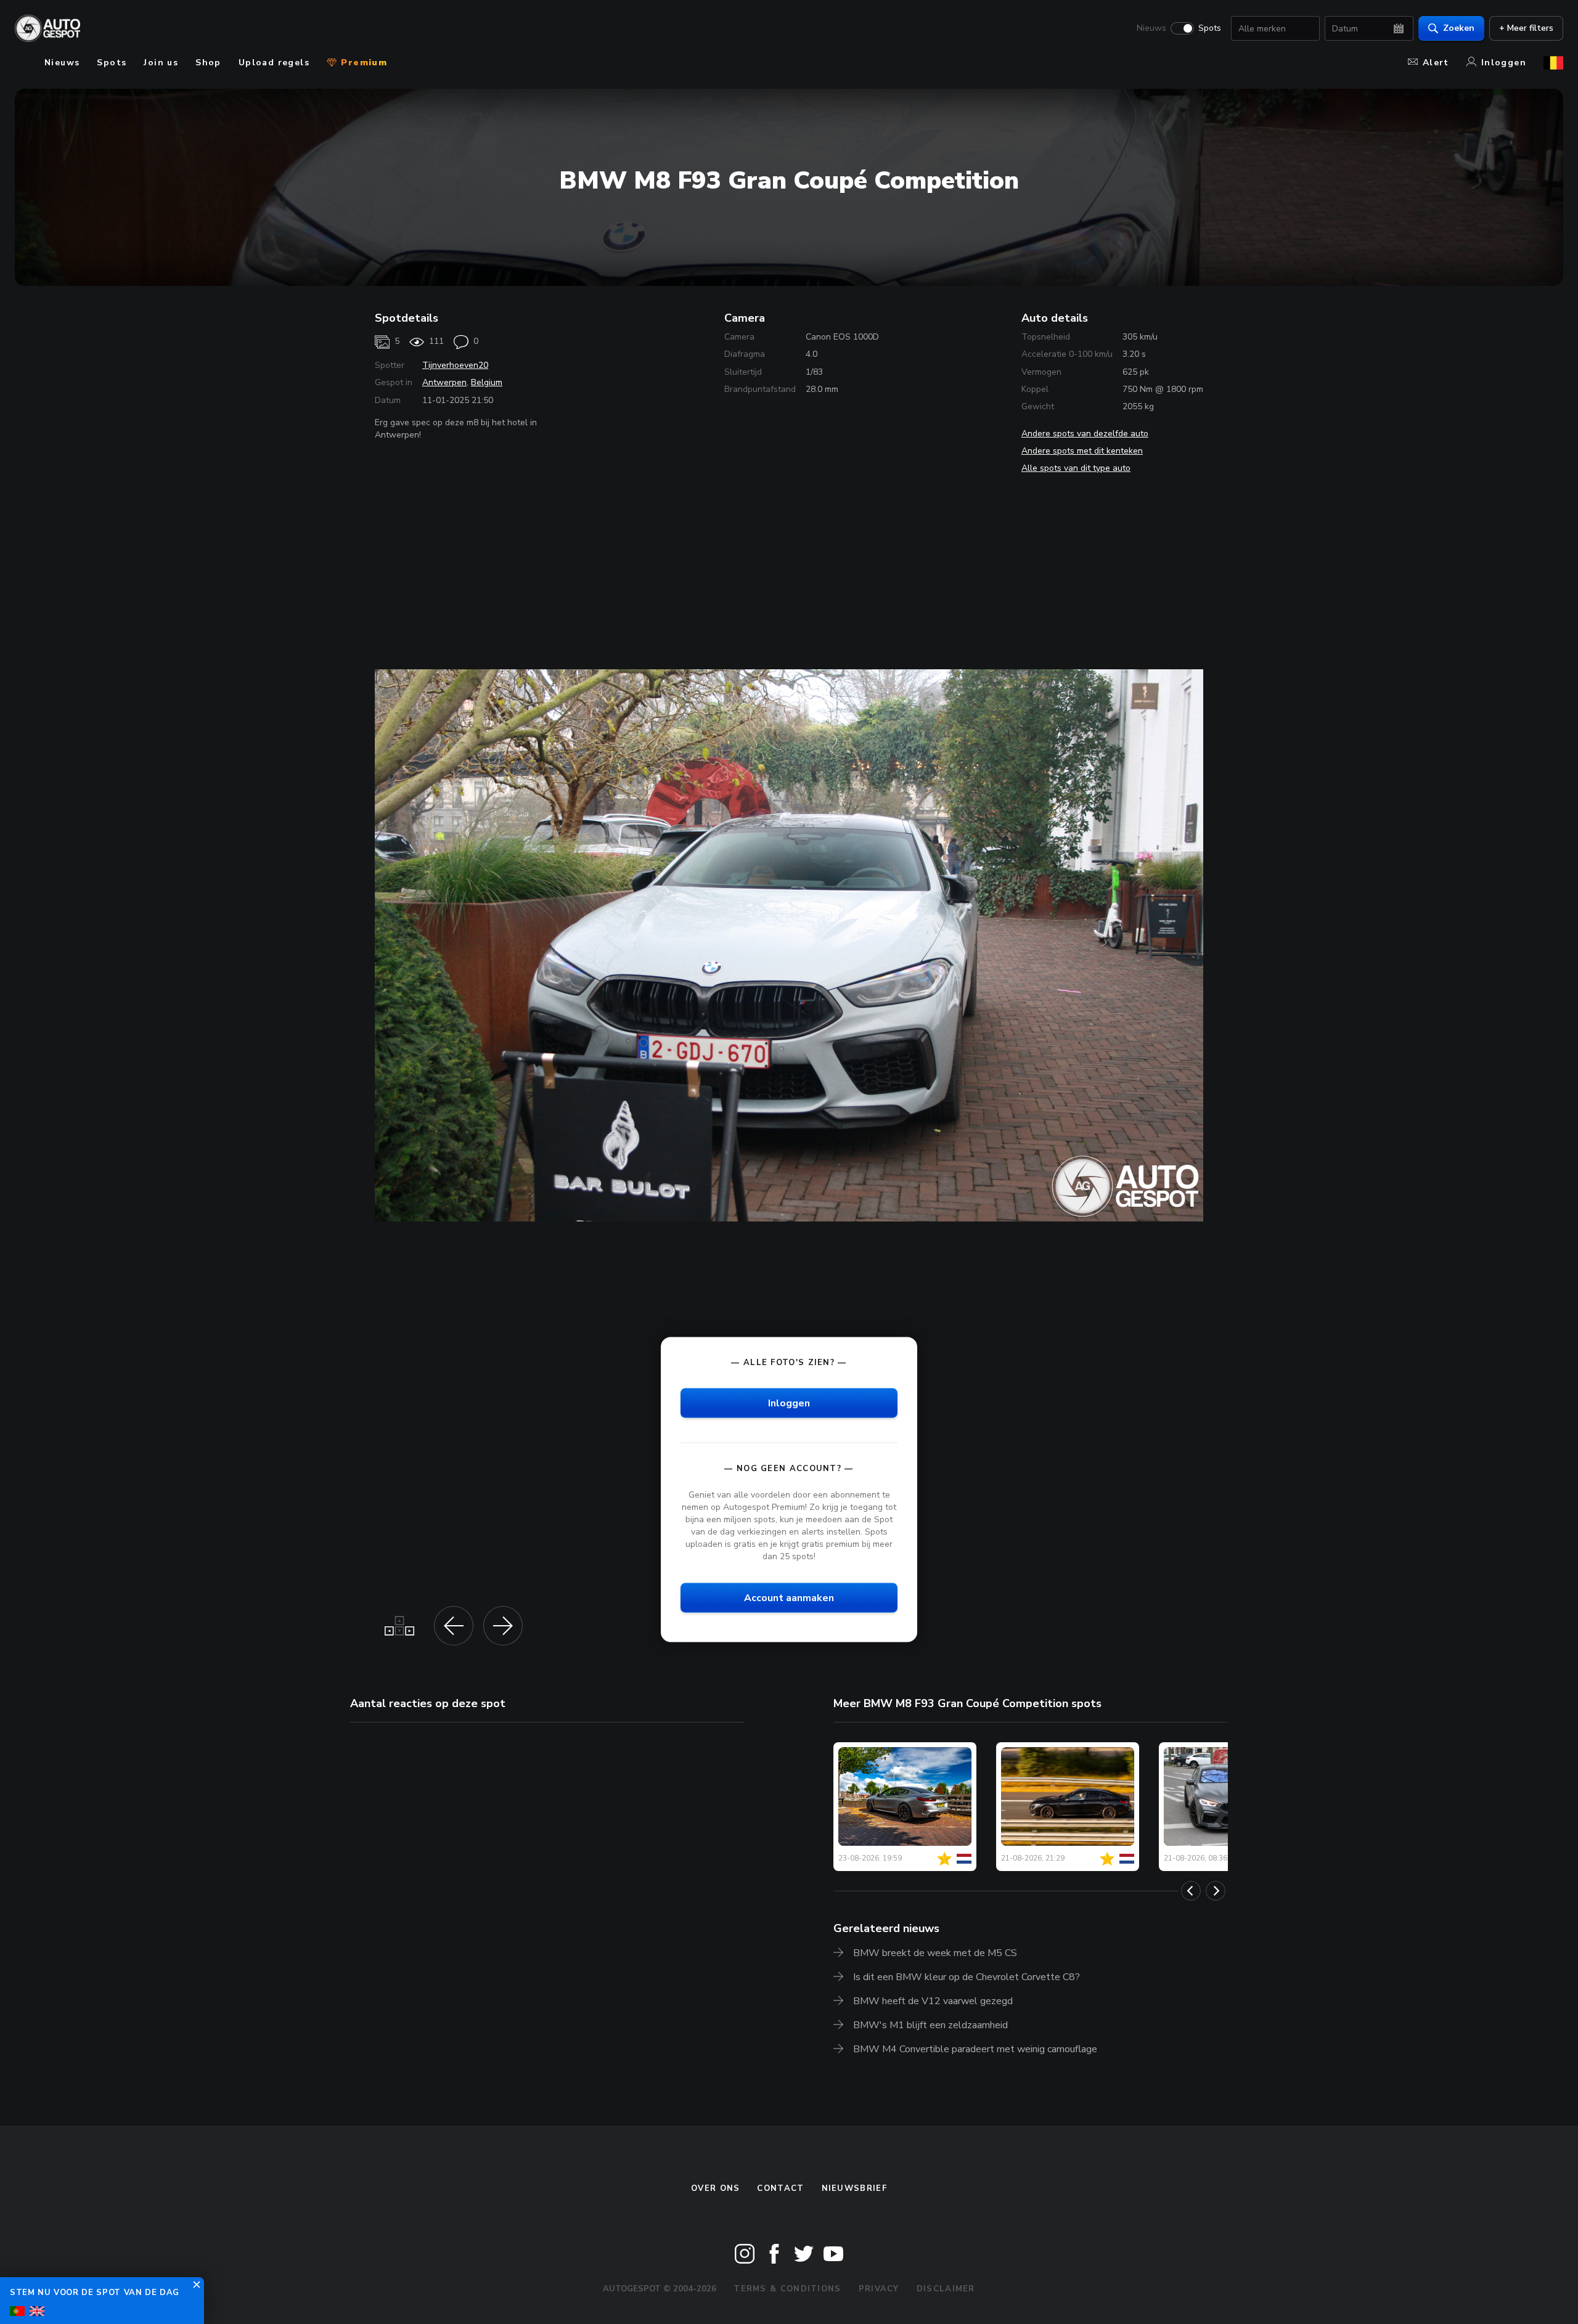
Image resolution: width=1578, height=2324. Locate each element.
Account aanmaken (789, 1597)
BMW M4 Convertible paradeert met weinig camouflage (975, 2049)
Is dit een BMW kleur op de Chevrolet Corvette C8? (967, 1977)
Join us (161, 63)
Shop (208, 63)
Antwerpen (444, 382)
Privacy (879, 2289)
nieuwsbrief (854, 2188)
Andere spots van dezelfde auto (1085, 434)
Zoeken (1459, 28)
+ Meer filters (1526, 28)
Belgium (487, 382)
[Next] (1216, 1891)
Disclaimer (946, 2289)
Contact (780, 2188)
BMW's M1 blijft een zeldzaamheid (930, 2025)
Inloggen (1504, 63)
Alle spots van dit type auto (1076, 468)
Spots (1210, 28)
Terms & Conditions (787, 2289)
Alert (1436, 63)
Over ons (715, 2188)
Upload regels (274, 63)
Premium (362, 63)
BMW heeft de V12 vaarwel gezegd (933, 2001)
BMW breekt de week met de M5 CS (935, 1953)
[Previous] (1191, 1891)
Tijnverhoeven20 (455, 365)
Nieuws (1151, 28)
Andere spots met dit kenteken (1082, 451)
